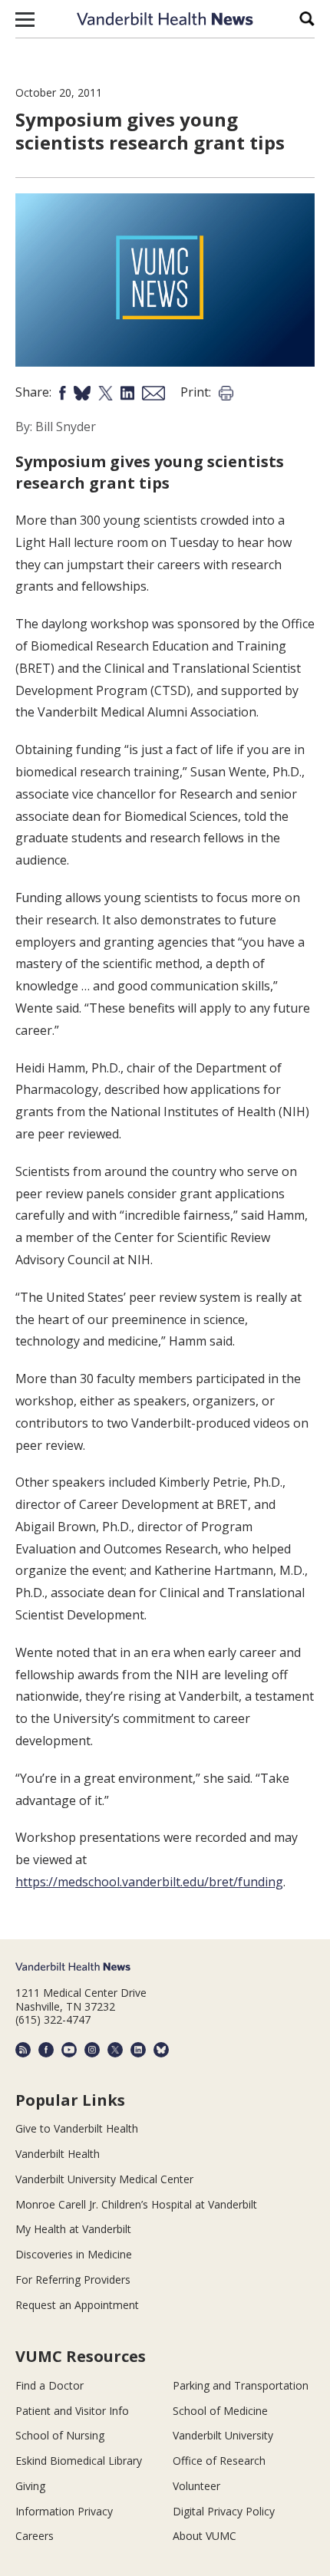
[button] (25, 19)
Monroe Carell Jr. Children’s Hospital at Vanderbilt (136, 2204)
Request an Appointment (77, 2305)
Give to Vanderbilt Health (77, 2128)
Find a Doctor (49, 2385)
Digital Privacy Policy (224, 2511)
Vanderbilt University (223, 2435)
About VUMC (205, 2536)
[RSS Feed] (23, 2050)
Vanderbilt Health (58, 2154)
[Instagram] (92, 2050)
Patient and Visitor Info (72, 2411)
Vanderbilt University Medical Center (104, 2179)
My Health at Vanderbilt (73, 2229)
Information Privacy (64, 2511)
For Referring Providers (73, 2280)
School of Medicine (220, 2411)
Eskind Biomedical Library (79, 2461)
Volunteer (196, 2486)
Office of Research (219, 2461)
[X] (115, 2050)
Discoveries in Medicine (74, 2254)
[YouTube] (69, 2050)
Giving (30, 2486)
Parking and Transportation (241, 2385)
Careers (35, 2536)
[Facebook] (46, 2050)
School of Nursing (60, 2435)
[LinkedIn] (138, 2050)
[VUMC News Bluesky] (161, 2050)
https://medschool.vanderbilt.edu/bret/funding (149, 1882)
